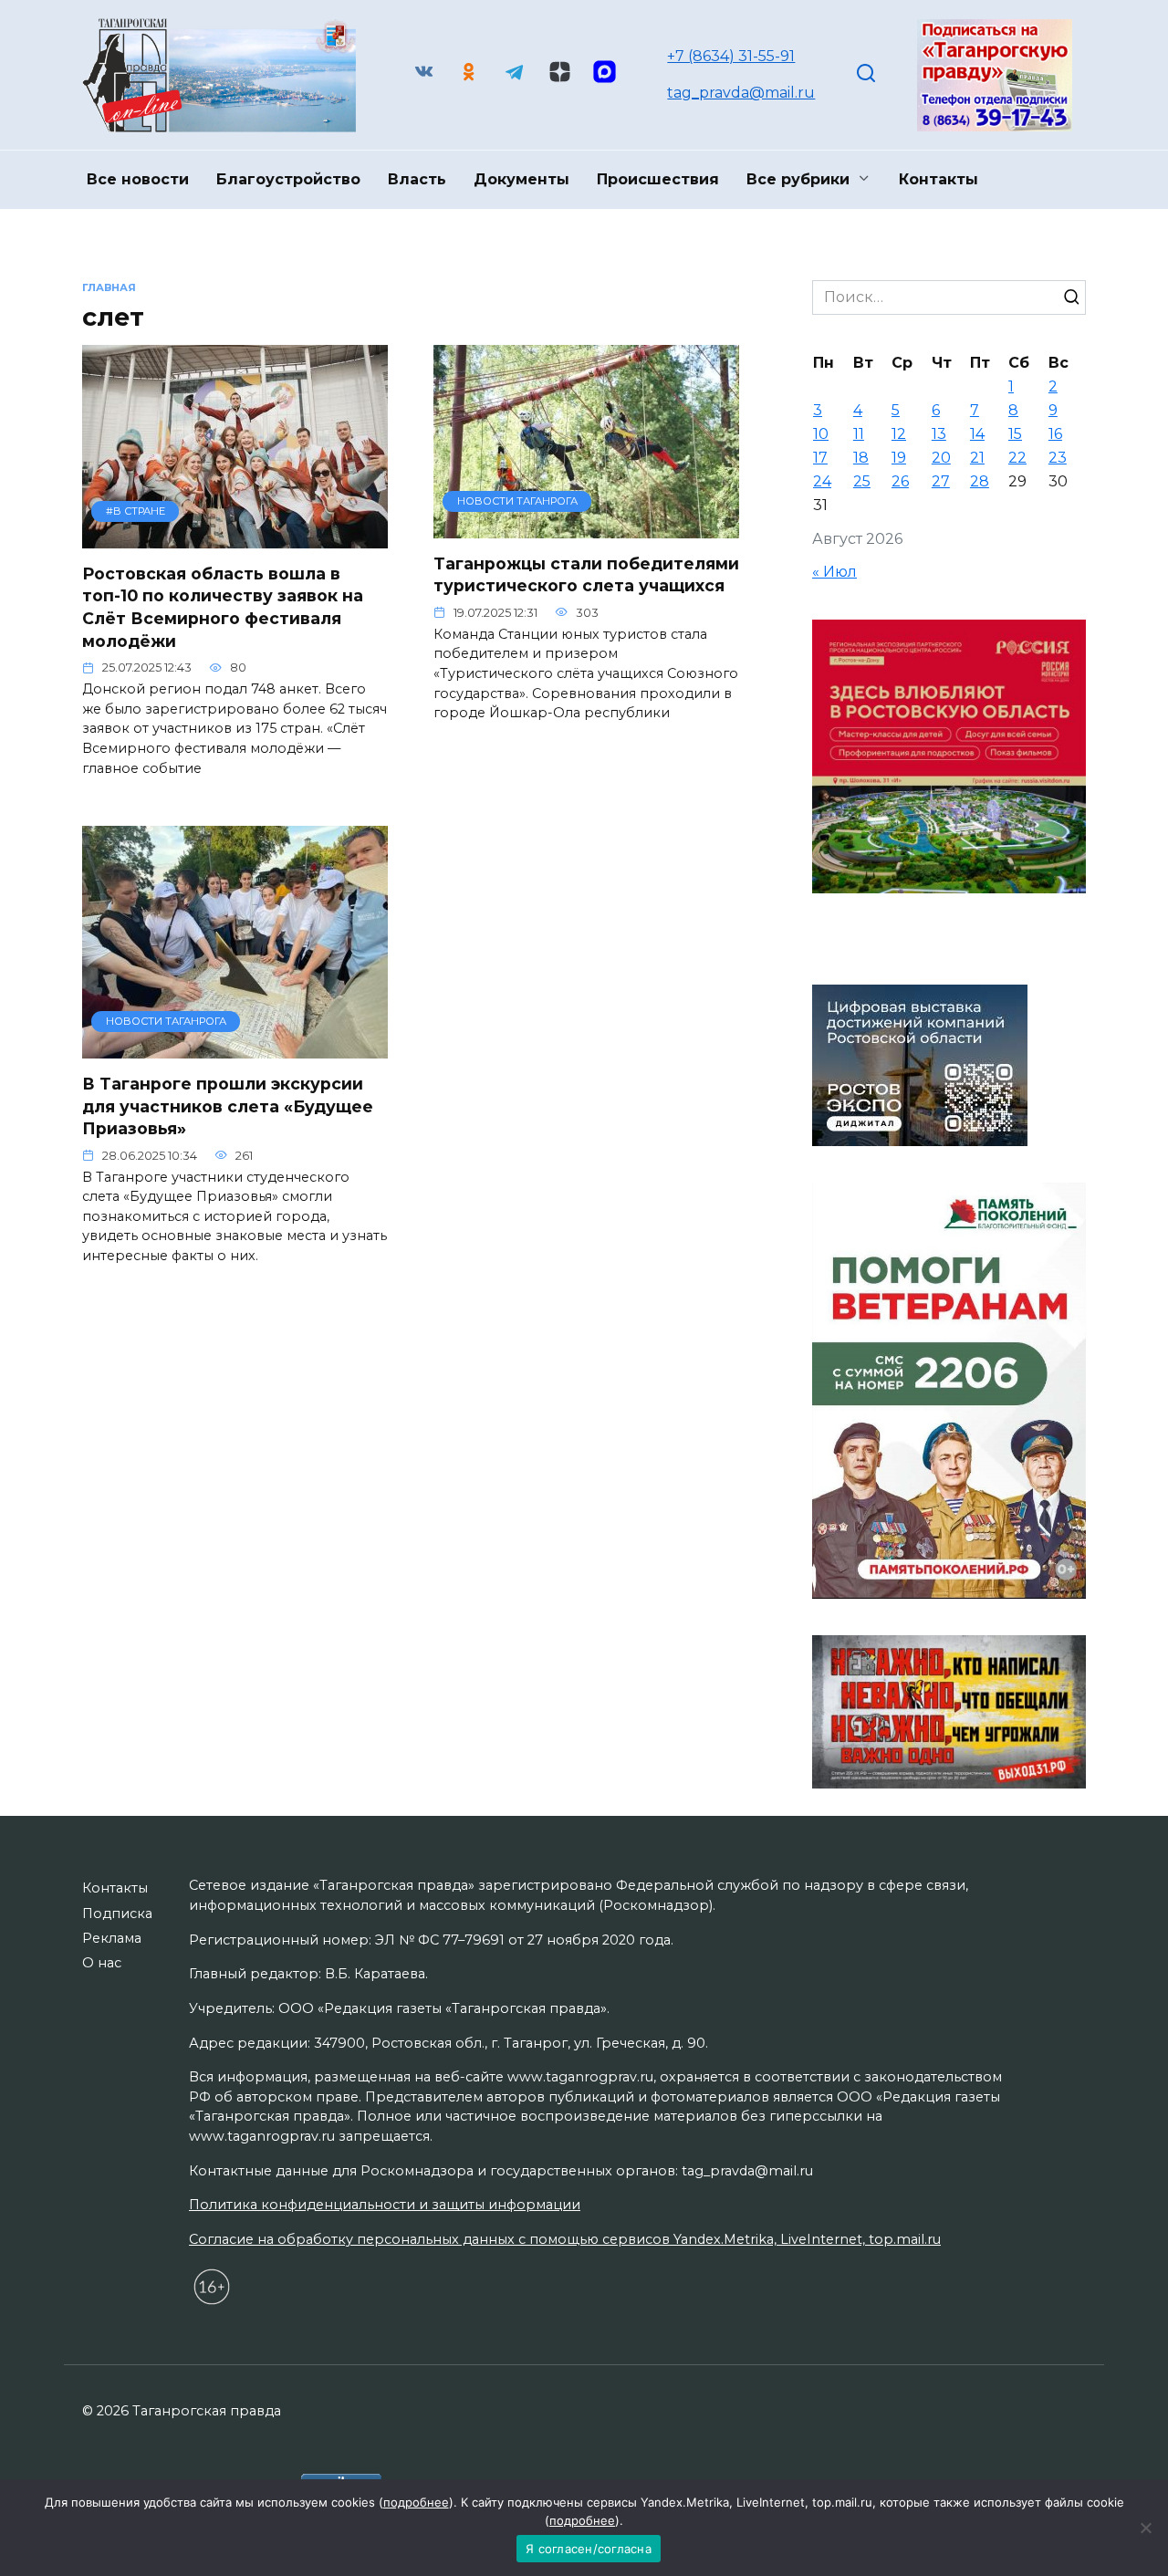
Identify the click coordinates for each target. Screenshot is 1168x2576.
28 (980, 481)
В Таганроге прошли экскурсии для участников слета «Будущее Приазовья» (228, 1106)
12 (899, 434)
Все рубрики (798, 179)
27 (941, 481)
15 (1015, 434)
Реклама (112, 1938)
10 (821, 434)
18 (861, 458)
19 (899, 458)
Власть (417, 179)
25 (862, 481)
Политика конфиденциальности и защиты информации (385, 2205)
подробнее (416, 2502)
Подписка (117, 1914)
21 (977, 458)
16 (1055, 434)
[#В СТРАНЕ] (235, 537)
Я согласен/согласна (589, 2549)
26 (900, 481)
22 (1017, 458)
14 (977, 434)
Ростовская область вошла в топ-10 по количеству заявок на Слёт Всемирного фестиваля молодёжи (223, 607)
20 (941, 458)
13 (939, 434)
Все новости (138, 179)
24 (822, 481)
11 (859, 434)
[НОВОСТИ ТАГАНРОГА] (586, 527)
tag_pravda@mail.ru (741, 93)
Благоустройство (288, 179)
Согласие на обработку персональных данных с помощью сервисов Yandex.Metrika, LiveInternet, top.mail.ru (565, 2239)
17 (820, 458)
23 (1058, 458)
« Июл (834, 572)
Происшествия (658, 179)
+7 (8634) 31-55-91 (731, 56)
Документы (521, 179)
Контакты (939, 179)
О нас (102, 1963)
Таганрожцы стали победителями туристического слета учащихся (586, 575)
